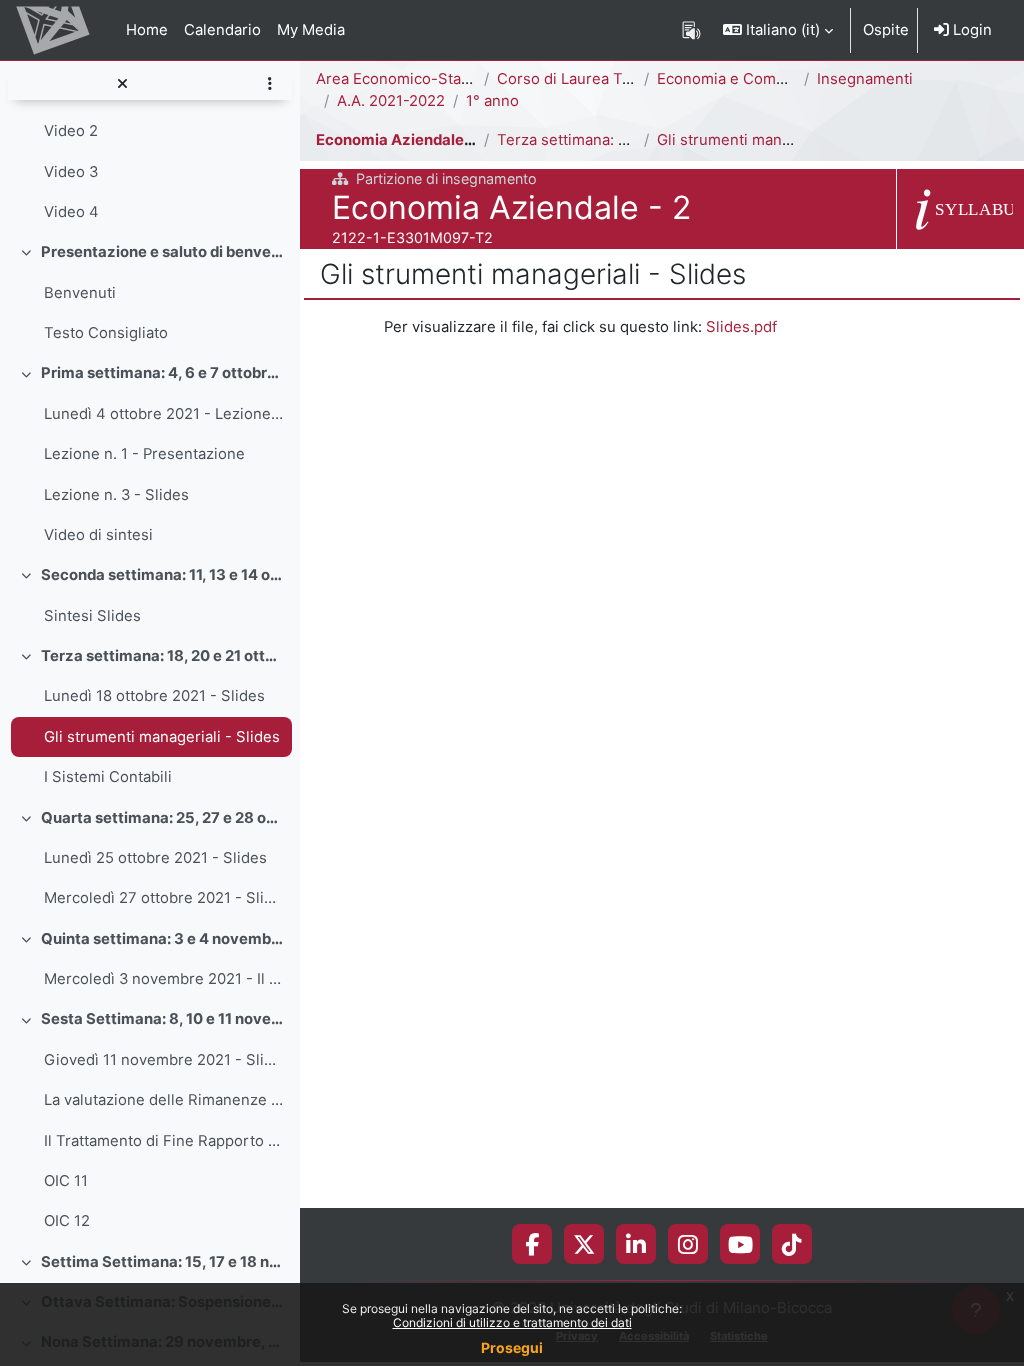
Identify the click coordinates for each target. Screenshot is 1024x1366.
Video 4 (71, 212)
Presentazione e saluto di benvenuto (162, 252)
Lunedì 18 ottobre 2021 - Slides (154, 696)
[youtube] (740, 1244)
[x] (584, 1244)
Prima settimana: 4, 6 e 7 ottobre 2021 (162, 373)
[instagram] (688, 1244)
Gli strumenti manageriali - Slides (162, 737)
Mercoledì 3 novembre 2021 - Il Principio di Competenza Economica (163, 979)
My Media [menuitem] (311, 30)
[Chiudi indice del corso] (122, 84)
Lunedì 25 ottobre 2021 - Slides (155, 858)
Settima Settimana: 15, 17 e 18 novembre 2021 (162, 1262)
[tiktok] (792, 1244)
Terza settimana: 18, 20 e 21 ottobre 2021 (162, 656)
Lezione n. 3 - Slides (116, 495)
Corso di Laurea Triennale (588, 79)
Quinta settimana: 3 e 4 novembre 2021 (162, 939)
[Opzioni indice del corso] (269, 84)
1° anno (492, 101)
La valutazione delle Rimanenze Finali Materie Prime (163, 1100)
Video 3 (71, 172)
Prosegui (512, 1347)
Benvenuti (80, 293)
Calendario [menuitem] (222, 30)
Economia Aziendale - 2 (401, 140)
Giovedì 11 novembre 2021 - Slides (163, 1060)
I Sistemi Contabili (108, 777)
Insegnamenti (865, 79)
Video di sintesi (98, 535)
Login (970, 30)
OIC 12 (67, 1221)
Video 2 (71, 131)
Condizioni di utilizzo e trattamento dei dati (512, 1322)
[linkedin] (636, 1244)
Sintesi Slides (92, 616)
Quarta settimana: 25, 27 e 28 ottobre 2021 (162, 818)
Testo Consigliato (106, 333)
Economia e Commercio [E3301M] (776, 79)
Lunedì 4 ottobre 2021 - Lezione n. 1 (163, 414)
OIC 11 (66, 1181)
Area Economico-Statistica (409, 79)
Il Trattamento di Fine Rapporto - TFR (163, 1141)
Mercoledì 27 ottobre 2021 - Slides (163, 898)
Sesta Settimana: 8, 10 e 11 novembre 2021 (162, 1019)
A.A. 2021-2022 (391, 101)
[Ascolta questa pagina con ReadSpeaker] (691, 30)
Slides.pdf (741, 327)
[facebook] (532, 1244)
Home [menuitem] (147, 30)
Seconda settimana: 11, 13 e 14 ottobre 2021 (162, 575)
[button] (778, 30)
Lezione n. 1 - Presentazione (144, 454)
